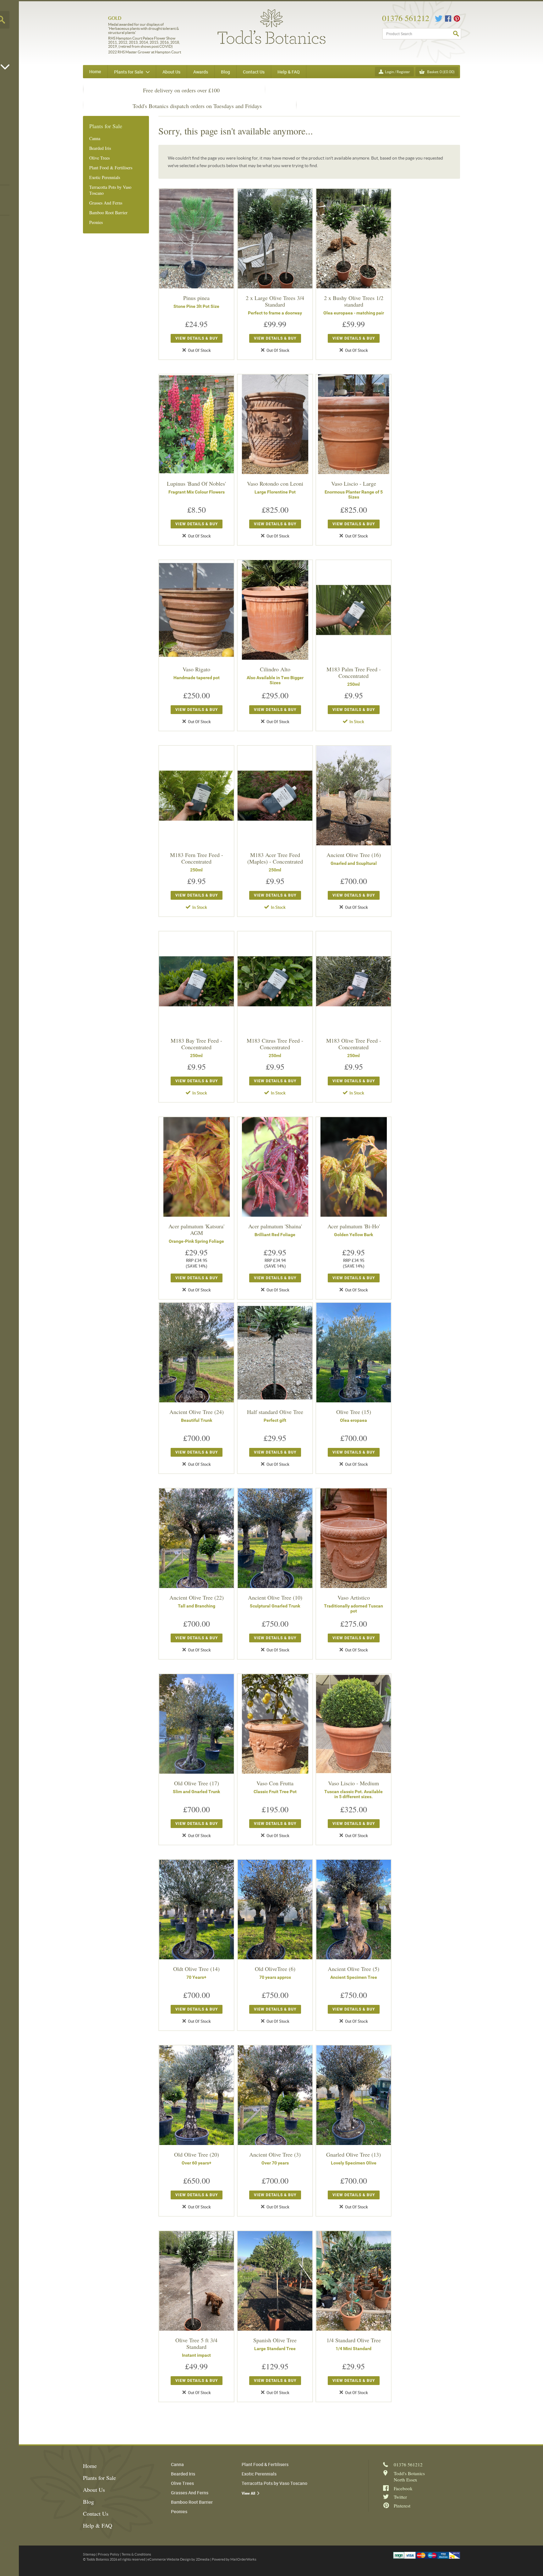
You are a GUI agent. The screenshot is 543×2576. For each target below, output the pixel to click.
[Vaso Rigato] (196, 610)
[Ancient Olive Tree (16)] (354, 796)
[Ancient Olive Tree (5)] (354, 1910)
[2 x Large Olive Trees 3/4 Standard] (275, 239)
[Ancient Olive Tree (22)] (196, 1538)
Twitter (439, 19)
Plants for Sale (99, 2478)
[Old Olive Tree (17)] (196, 1724)
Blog (88, 2502)
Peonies (96, 222)
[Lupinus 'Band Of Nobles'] (196, 424)
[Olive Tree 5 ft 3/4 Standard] (196, 2281)
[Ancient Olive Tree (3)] (275, 2095)
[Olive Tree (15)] (354, 1353)
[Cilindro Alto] (275, 610)
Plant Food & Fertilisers (111, 168)
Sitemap (89, 2554)
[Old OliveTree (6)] (275, 1910)
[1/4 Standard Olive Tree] (354, 2281)
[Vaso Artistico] (354, 1538)
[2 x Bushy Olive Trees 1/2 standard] (354, 239)
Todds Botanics (271, 27)
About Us (94, 2490)
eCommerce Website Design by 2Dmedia (178, 2559)
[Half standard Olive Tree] (275, 1353)
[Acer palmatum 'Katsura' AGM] (196, 1167)
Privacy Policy (109, 2554)
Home (95, 71)
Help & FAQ (98, 2525)
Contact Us (96, 2513)
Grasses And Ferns (106, 203)
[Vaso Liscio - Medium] (354, 1724)
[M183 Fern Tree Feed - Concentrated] (196, 796)
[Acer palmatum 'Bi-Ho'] (354, 1167)
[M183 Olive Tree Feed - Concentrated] (354, 981)
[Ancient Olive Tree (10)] (275, 1538)
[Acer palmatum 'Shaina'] (275, 1167)
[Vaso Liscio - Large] (354, 424)
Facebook (448, 19)
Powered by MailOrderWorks (234, 2559)
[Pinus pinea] (196, 239)
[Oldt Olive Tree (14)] (196, 1910)
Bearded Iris (100, 148)
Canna (95, 138)
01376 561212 (406, 18)
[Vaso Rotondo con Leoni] (275, 424)
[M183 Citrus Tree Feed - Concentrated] (275, 981)
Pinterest (457, 19)
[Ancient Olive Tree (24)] (196, 1353)
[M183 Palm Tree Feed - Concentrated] (354, 610)
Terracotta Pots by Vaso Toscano (110, 190)
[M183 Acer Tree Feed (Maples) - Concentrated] (275, 796)
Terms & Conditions (136, 2554)
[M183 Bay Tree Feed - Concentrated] (196, 981)
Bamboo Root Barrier (108, 213)
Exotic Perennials (105, 177)
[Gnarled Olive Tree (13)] (354, 2095)
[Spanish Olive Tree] (275, 2281)
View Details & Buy (197, 338)
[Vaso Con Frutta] (275, 1724)
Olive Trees (99, 158)
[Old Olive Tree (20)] (196, 2095)
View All (248, 2493)
